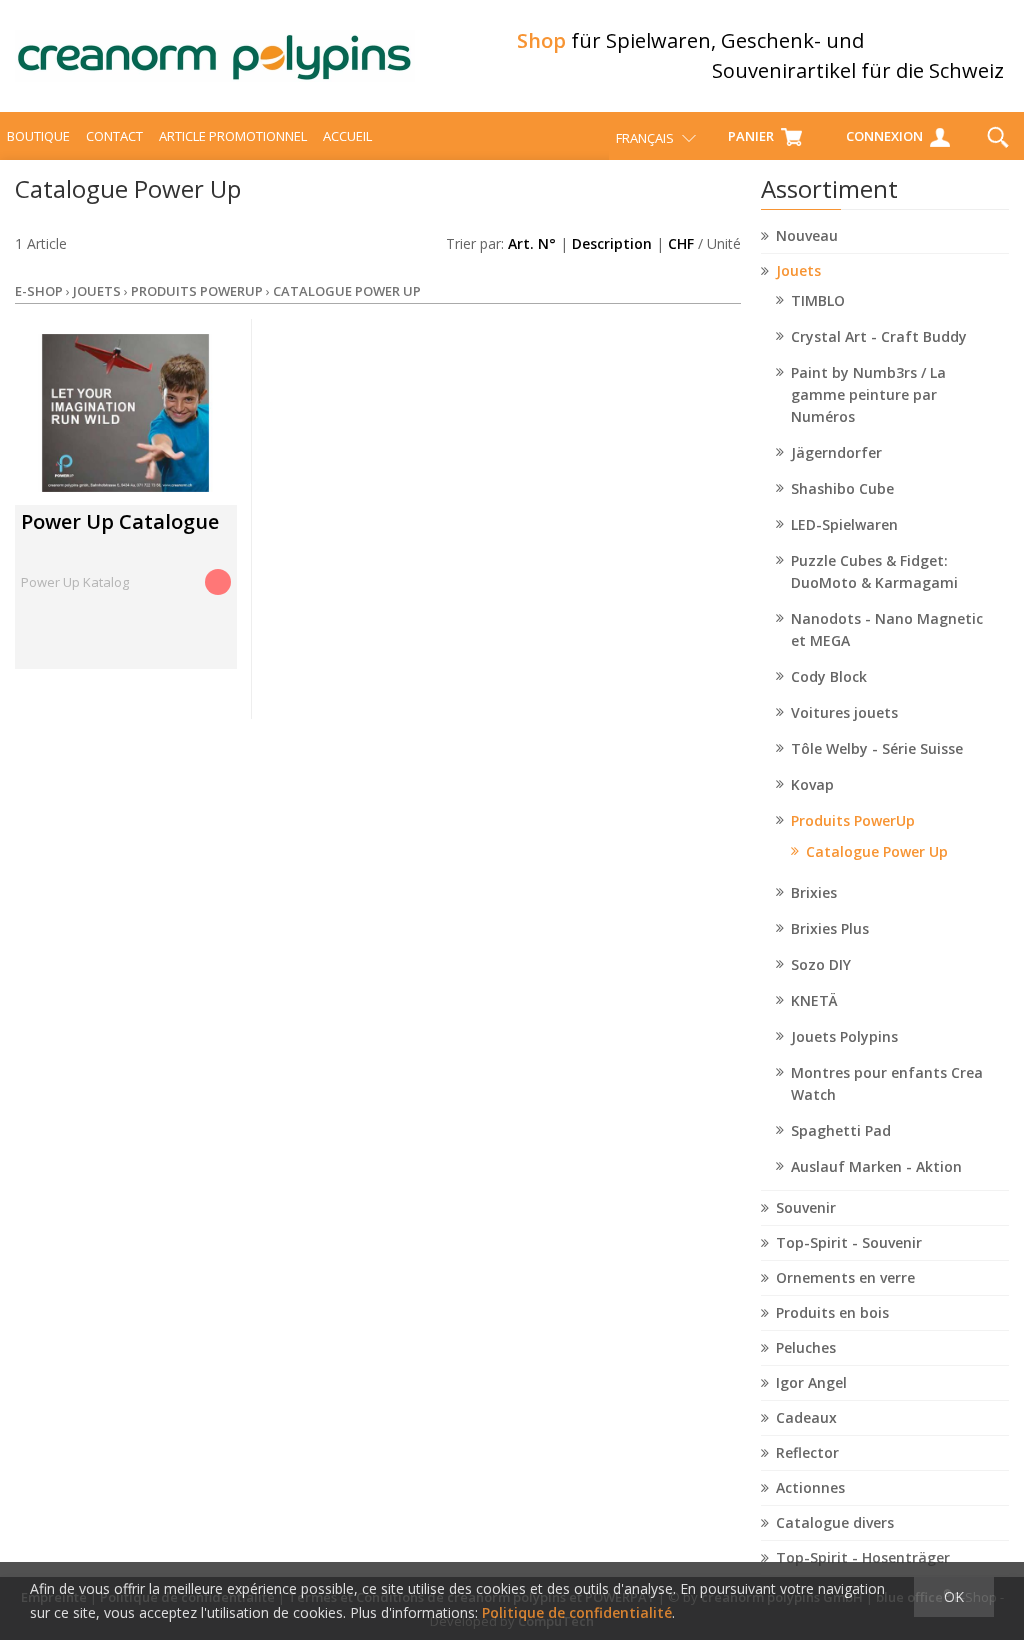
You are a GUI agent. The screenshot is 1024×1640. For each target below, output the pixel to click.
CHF (681, 243)
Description (612, 243)
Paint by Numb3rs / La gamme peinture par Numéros (868, 394)
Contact (114, 136)
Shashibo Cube (842, 488)
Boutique (38, 136)
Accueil (347, 136)
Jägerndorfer (836, 452)
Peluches (806, 1347)
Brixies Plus (830, 928)
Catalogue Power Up (877, 851)
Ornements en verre (845, 1277)
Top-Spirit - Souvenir (849, 1242)
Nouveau (807, 235)
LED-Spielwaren (844, 524)
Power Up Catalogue (120, 521)
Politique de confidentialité (577, 1612)
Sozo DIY (821, 964)
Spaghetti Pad (841, 1130)
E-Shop (39, 291)
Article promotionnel (233, 136)
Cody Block (829, 676)
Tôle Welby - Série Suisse (877, 748)
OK (954, 1596)
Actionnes (810, 1487)
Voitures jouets (844, 712)
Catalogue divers (835, 1522)
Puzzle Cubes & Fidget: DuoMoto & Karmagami (874, 571)
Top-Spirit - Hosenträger (863, 1557)
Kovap (812, 784)
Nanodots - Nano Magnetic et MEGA (887, 629)
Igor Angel (811, 1382)
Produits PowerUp (853, 820)
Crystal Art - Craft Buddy (879, 336)
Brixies (814, 892)
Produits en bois (832, 1312)
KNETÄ (814, 1000)
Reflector (807, 1452)
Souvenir (806, 1207)
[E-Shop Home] (215, 56)
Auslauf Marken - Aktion (876, 1166)
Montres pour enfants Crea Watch (887, 1083)
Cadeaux (806, 1417)
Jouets (798, 270)
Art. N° (532, 243)
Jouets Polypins (844, 1036)
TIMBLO (818, 300)
